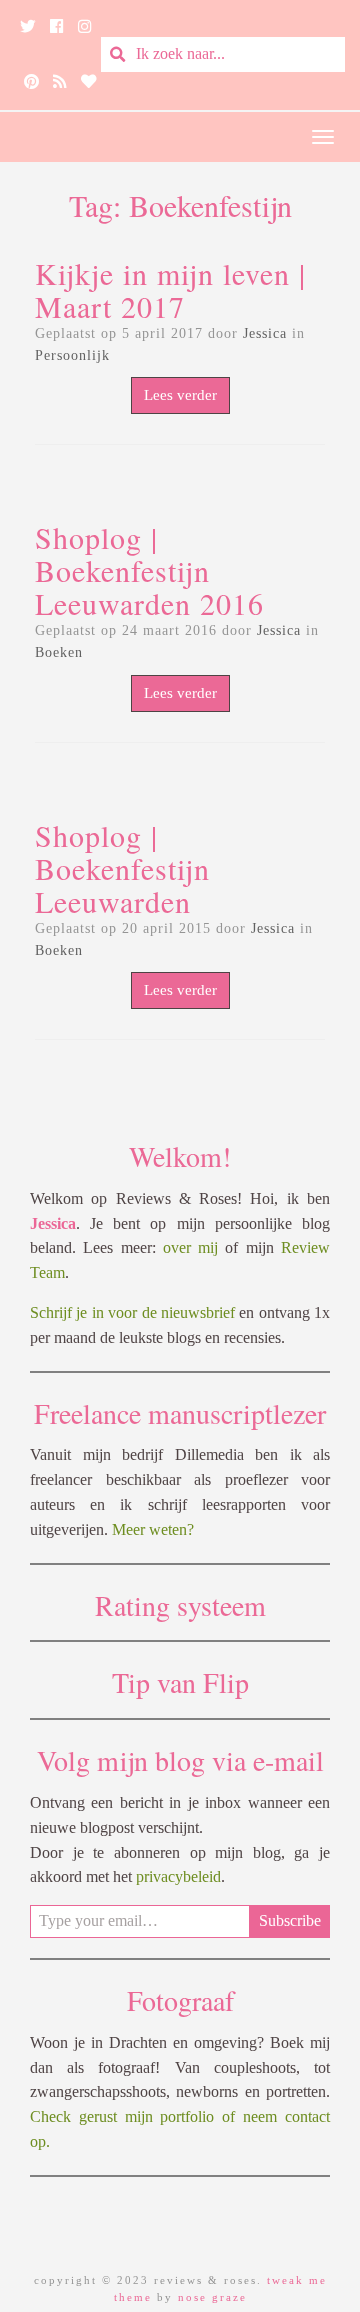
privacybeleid (178, 1876)
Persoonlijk (72, 355)
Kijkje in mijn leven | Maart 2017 (170, 289)
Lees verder (180, 395)
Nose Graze (212, 2297)
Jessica (265, 333)
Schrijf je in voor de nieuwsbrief (132, 1312)
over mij (190, 1247)
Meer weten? (153, 1529)
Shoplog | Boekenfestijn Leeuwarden (122, 868)
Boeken (59, 652)
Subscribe (290, 1920)
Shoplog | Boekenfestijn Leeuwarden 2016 (149, 570)
